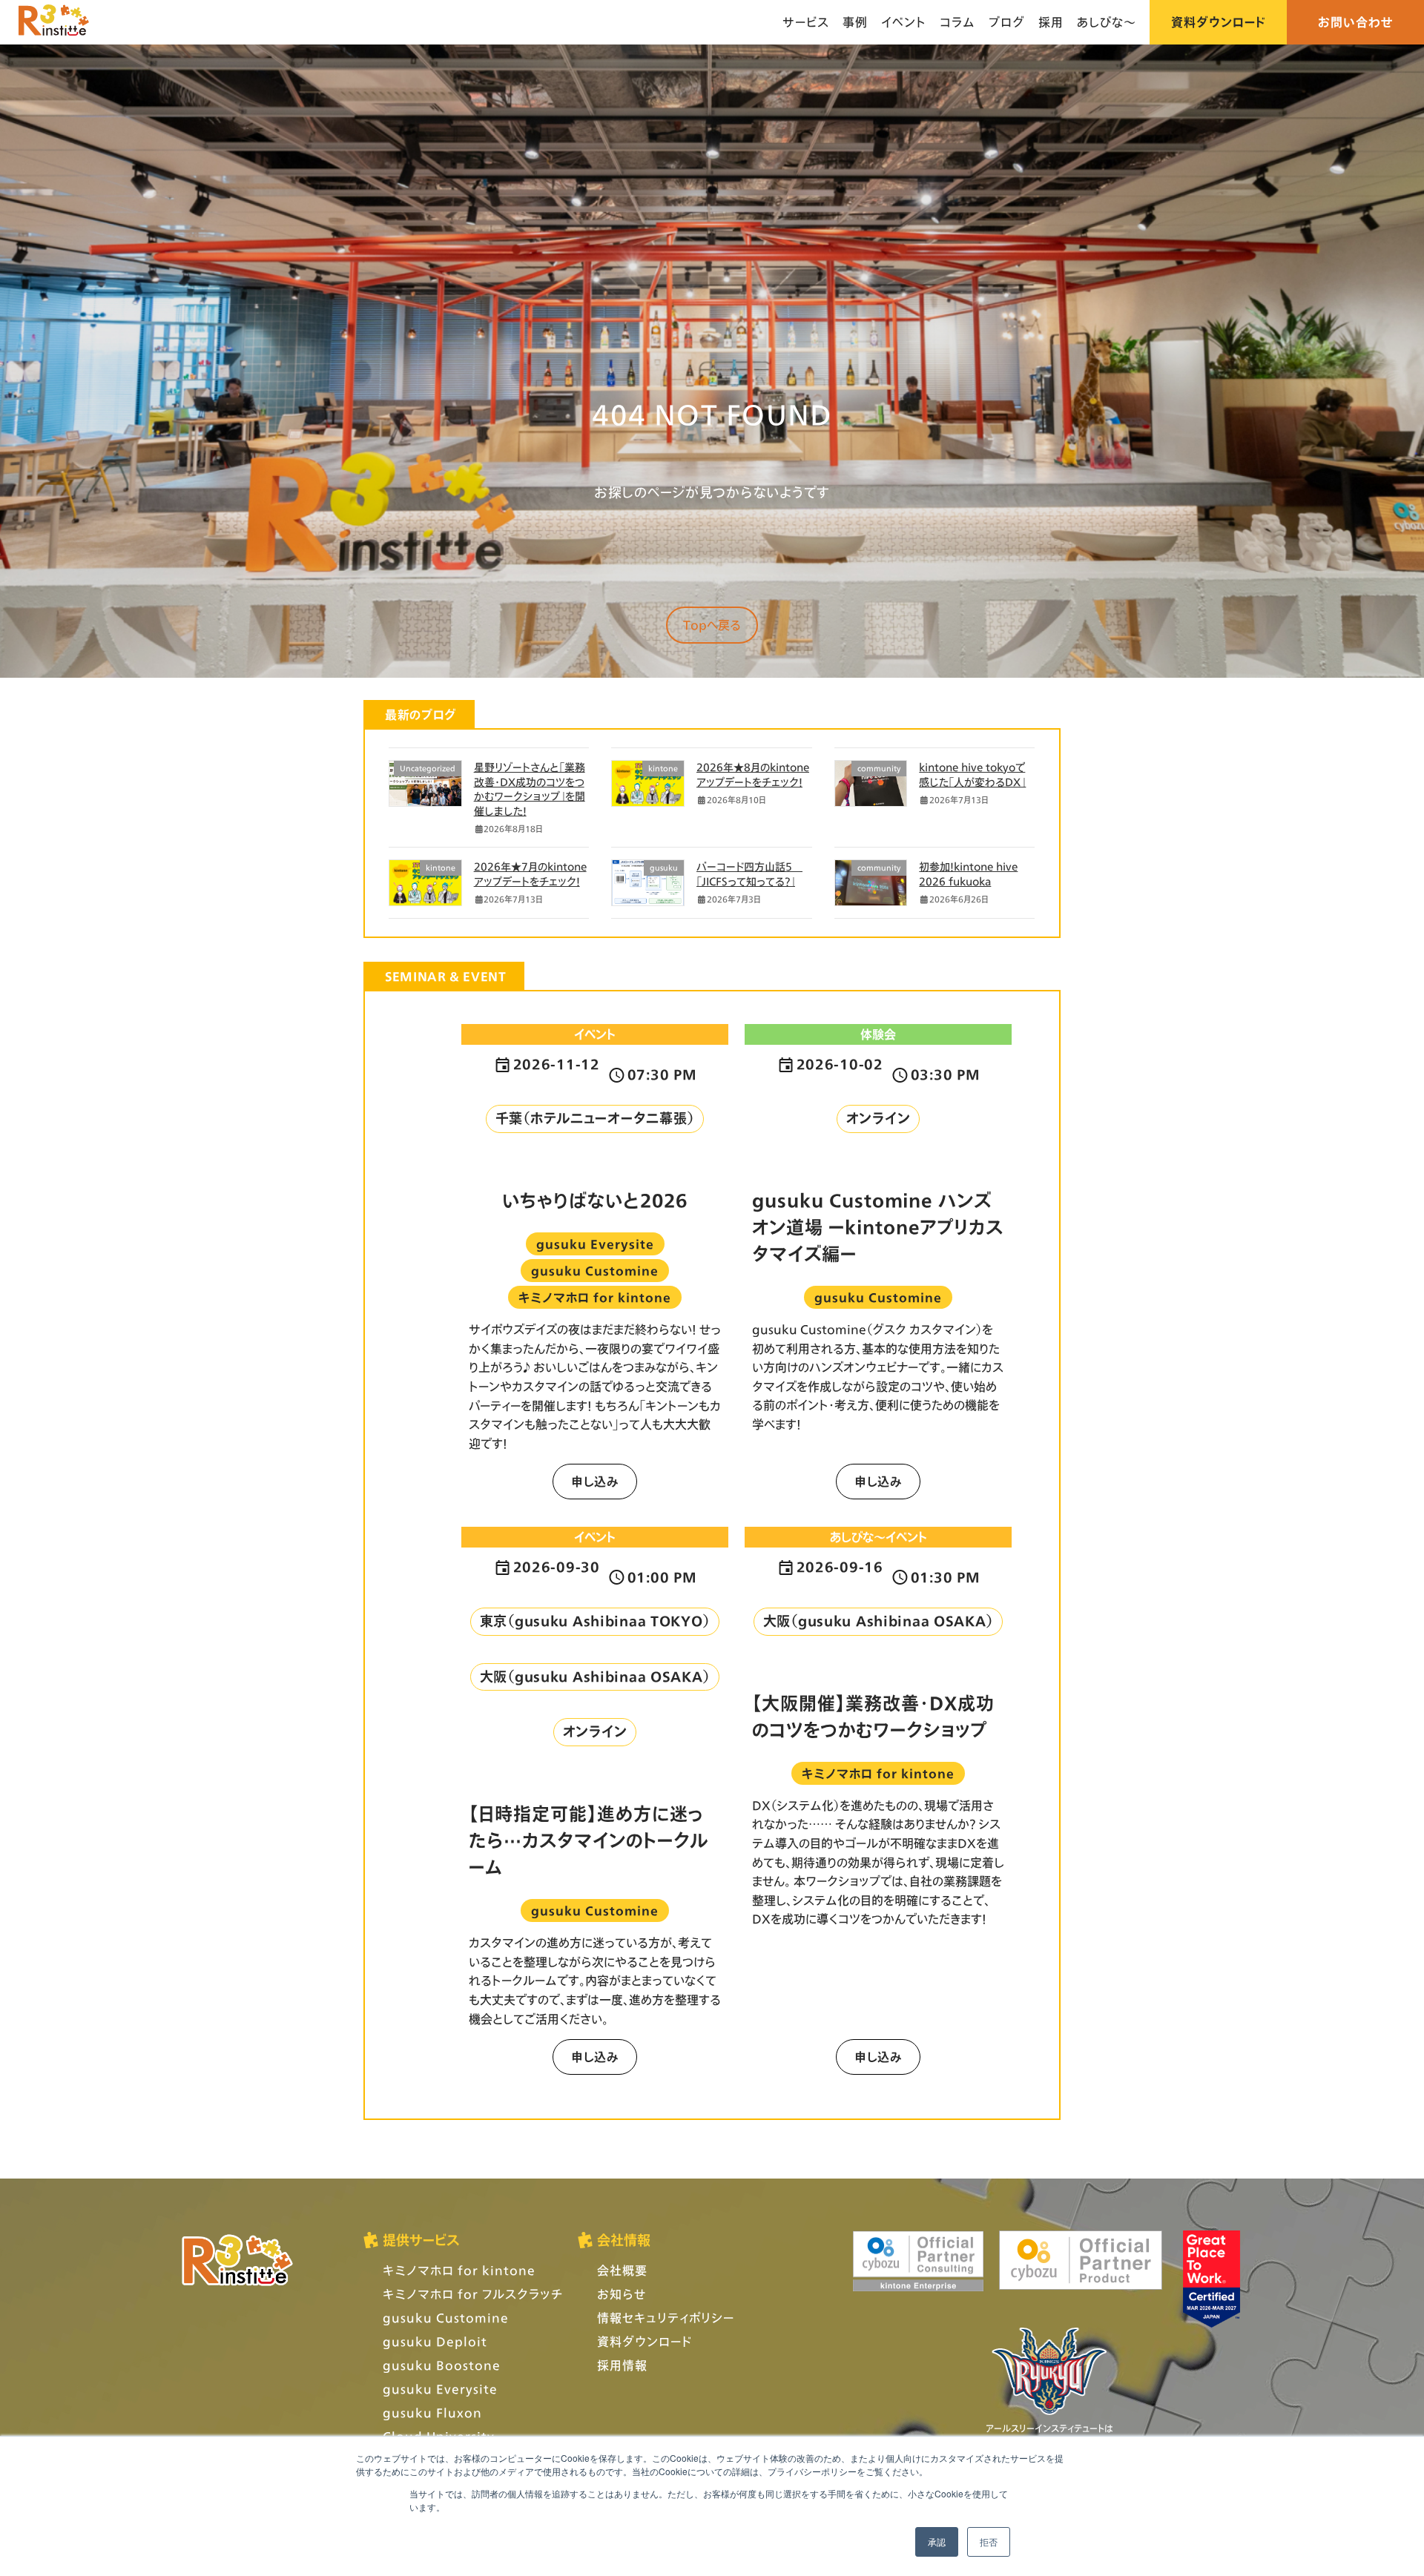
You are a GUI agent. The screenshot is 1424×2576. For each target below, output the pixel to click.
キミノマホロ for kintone (459, 2270)
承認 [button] (937, 2542)
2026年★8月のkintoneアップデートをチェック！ (753, 775)
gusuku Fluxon (432, 2412)
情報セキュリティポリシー (666, 2318)
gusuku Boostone (442, 2365)
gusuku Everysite (440, 2389)
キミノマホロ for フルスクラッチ (473, 2294)
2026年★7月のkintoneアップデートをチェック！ (530, 874)
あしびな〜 (1107, 22)
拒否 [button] (989, 2542)
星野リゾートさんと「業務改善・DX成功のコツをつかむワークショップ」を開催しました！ (530, 789)
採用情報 (622, 2365)
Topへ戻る (712, 625)
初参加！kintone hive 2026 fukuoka (968, 874)
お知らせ (622, 2294)
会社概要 (622, 2270)
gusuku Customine (446, 2318)
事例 (855, 22)
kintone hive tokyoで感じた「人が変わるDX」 (972, 775)
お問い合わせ (1356, 22)
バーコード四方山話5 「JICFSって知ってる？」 (749, 874)
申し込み (595, 1481)
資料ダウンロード (1218, 22)
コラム (957, 22)
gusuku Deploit (435, 2341)
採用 (1051, 22)
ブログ (1007, 22)
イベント (904, 22)
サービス (806, 22)
